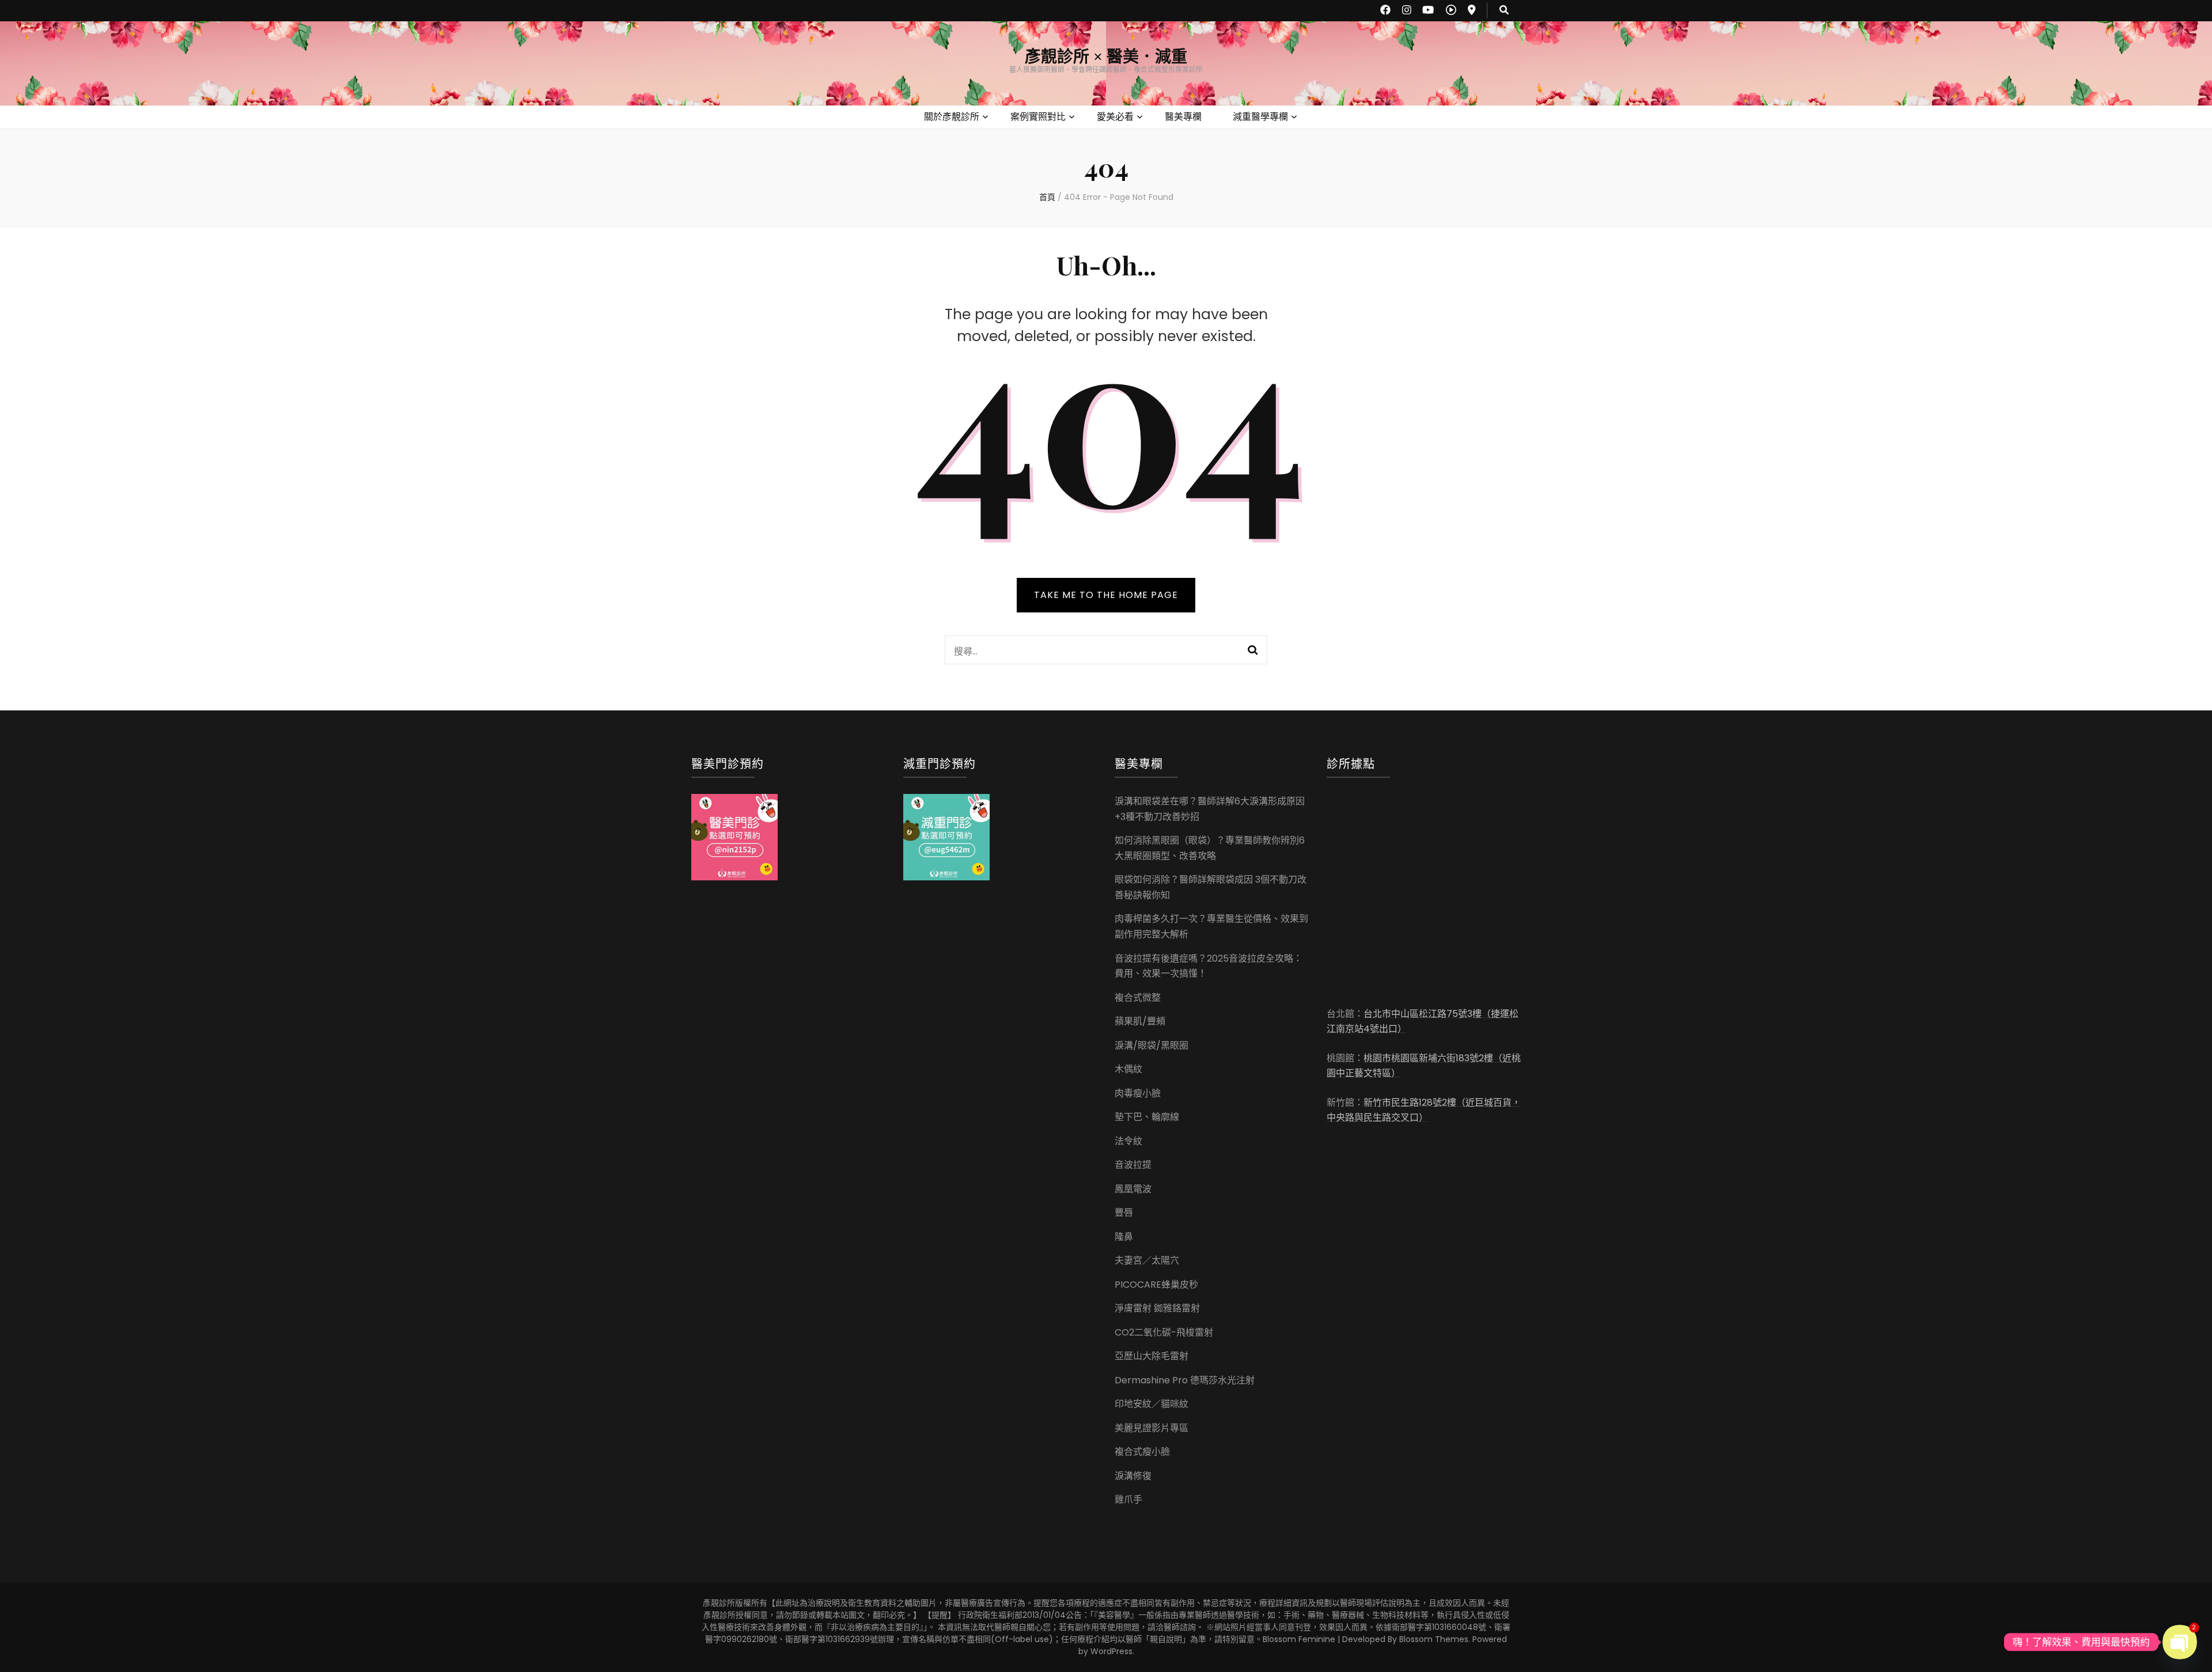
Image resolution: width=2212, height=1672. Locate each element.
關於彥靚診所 (952, 117)
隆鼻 (1124, 1237)
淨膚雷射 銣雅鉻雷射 (1157, 1308)
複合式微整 (1138, 998)
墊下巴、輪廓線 (1147, 1117)
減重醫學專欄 (1260, 117)
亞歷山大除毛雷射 (1152, 1356)
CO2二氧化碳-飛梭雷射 (1164, 1332)
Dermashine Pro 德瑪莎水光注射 (1185, 1380)
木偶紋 (1128, 1069)
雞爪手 (1128, 1499)
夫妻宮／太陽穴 (1147, 1260)
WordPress (1111, 1651)
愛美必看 (1115, 117)
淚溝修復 (1133, 1476)
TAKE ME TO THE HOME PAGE (1106, 595)
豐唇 (1124, 1213)
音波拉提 (1133, 1165)
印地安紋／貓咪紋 (1152, 1404)
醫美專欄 (1183, 117)
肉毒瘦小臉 (1138, 1093)
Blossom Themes (1434, 1639)
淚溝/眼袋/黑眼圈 (1152, 1045)
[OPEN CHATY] (2180, 1642)
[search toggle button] (1504, 11)
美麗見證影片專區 (1152, 1428)
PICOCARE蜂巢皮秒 (1156, 1285)
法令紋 (1128, 1141)
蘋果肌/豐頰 (1140, 1021)
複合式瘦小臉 (1142, 1452)
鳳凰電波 (1133, 1189)
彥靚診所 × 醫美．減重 (1106, 57)
